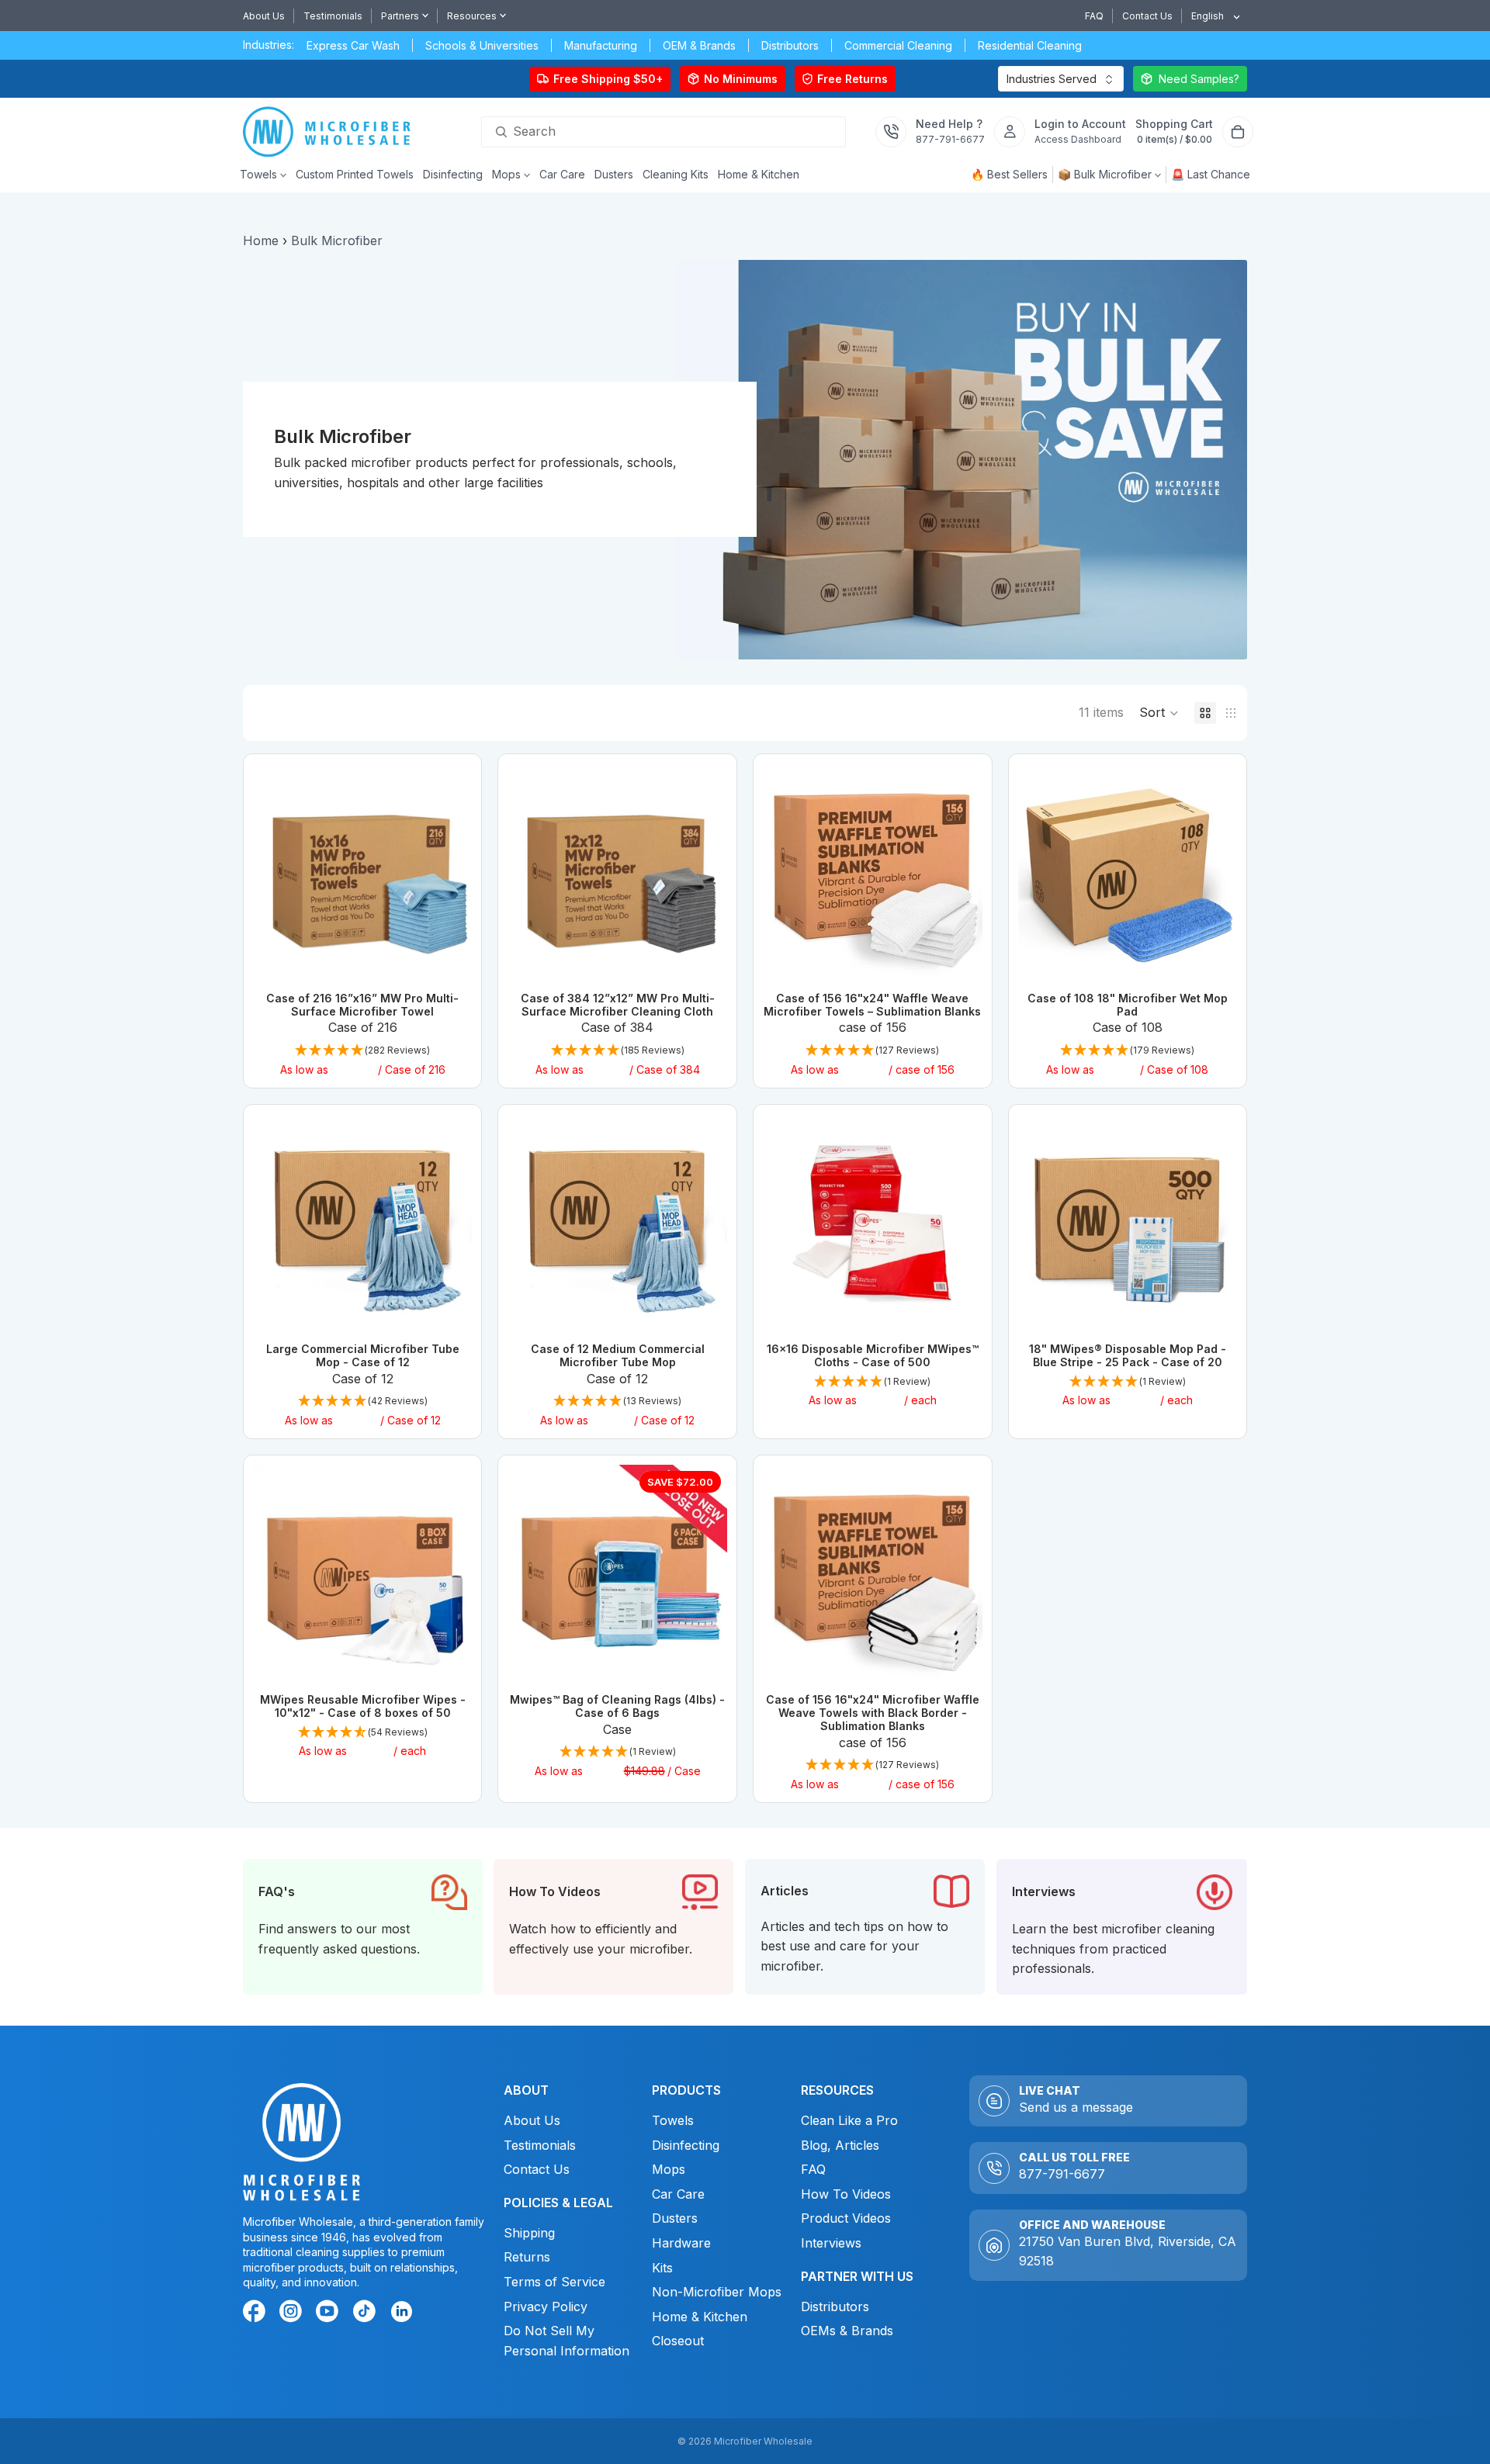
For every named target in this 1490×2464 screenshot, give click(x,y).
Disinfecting (686, 2144)
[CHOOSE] (449, 959)
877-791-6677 (1062, 2174)
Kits (662, 2267)
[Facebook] (257, 2313)
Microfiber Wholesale (763, 2441)
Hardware (681, 2243)
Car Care (678, 2194)
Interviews (831, 2243)
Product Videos (846, 2218)
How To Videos (846, 2194)
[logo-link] (331, 132)
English (1208, 16)
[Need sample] (1190, 79)
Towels (673, 2120)
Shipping (528, 2233)
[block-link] (363, 1927)
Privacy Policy (545, 2306)
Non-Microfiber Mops (717, 2292)
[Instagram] (293, 2313)
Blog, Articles (840, 2144)
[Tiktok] (366, 2313)
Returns (526, 2257)
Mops (669, 2169)
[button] (1159, 713)
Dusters (675, 2218)
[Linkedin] (401, 2311)
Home (261, 241)
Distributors (835, 2306)
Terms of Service (554, 2282)
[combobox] (1210, 16)
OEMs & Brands (847, 2331)
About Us (264, 16)
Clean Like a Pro (849, 2120)
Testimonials (333, 16)
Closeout (678, 2341)
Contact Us (1147, 16)
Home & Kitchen (700, 2317)
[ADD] (958, 959)
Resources (472, 16)
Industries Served (1052, 79)
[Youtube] (330, 2313)
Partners (400, 16)
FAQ (1094, 16)
